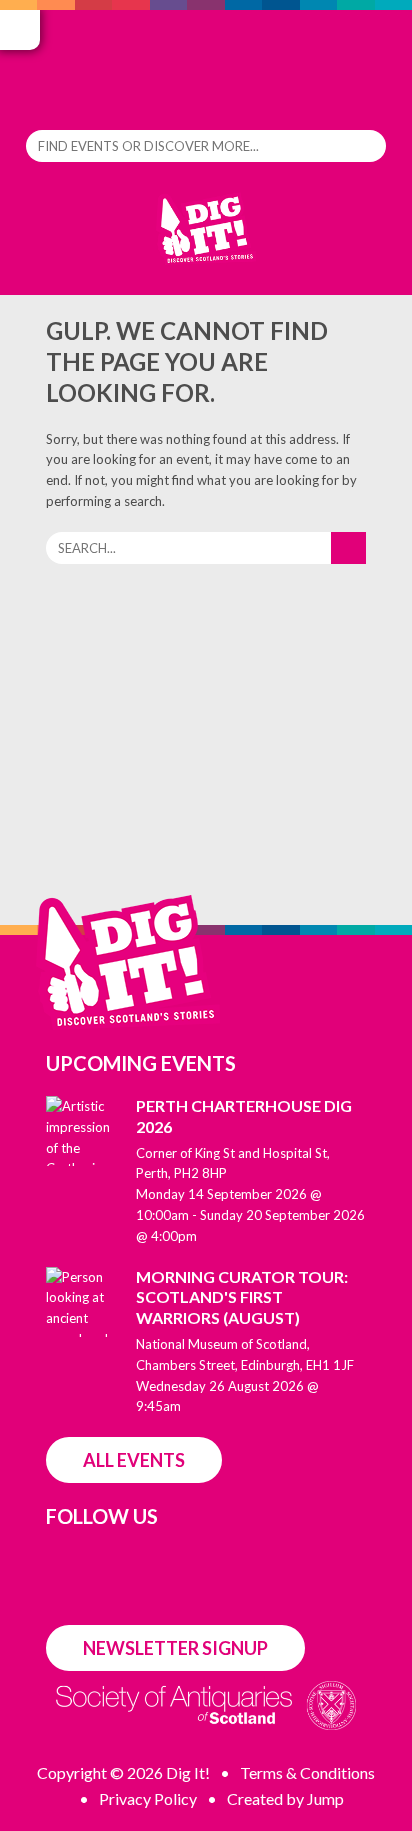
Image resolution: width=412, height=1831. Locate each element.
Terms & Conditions (307, 1772)
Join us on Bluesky (160, 1561)
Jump (325, 1798)
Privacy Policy (148, 1798)
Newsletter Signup (175, 1648)
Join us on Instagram (105, 1561)
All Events (134, 1460)
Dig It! (206, 238)
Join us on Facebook (57, 1561)
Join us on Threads (215, 1561)
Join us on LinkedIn (270, 1563)
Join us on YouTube (325, 1563)
